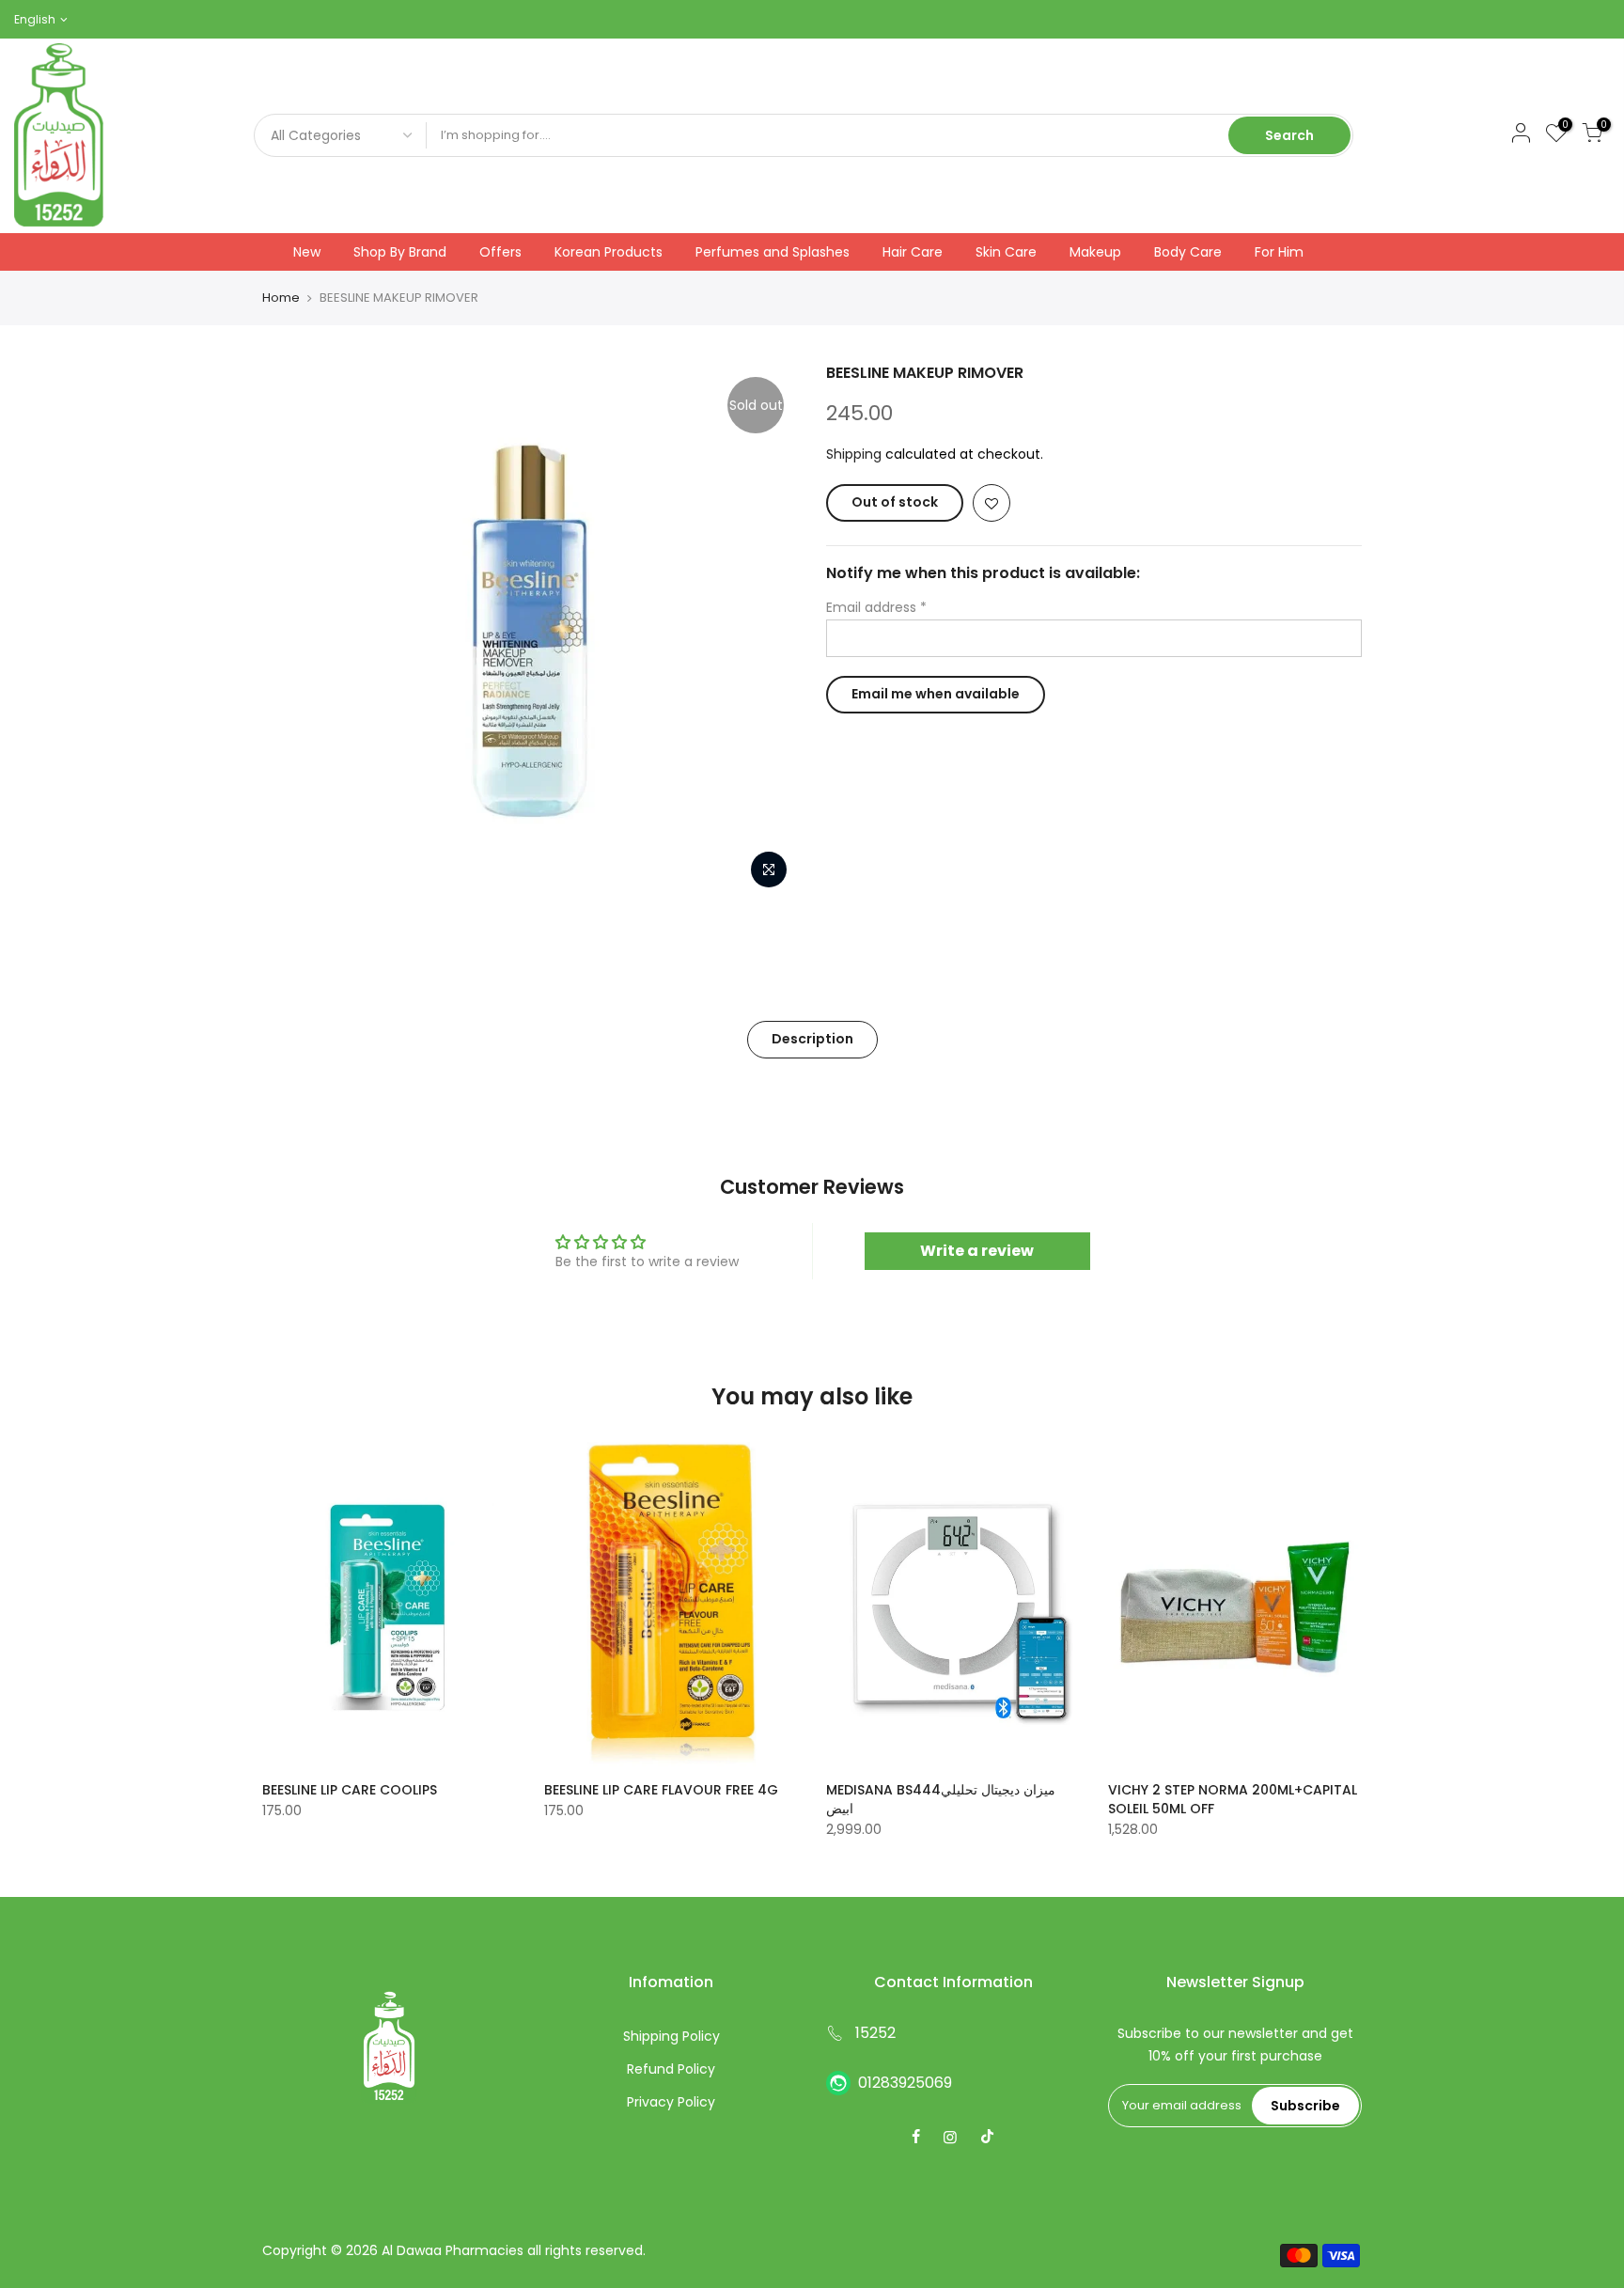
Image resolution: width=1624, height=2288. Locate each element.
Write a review (977, 1251)
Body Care (1188, 252)
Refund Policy (671, 2069)
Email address (876, 607)
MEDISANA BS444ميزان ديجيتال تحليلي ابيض (941, 1799)
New (307, 252)
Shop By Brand (400, 252)
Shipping (854, 454)
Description (812, 1039)
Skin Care (1006, 252)
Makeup (1095, 252)
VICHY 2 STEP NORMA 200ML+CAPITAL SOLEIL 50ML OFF (1233, 1799)
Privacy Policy (671, 2102)
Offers (500, 252)
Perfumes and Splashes (773, 252)
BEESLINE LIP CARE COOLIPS (350, 1790)
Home (281, 298)
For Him (1279, 252)
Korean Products (609, 252)
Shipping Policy (671, 2036)
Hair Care (913, 252)
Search (1289, 135)
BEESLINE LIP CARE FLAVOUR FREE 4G (661, 1790)
